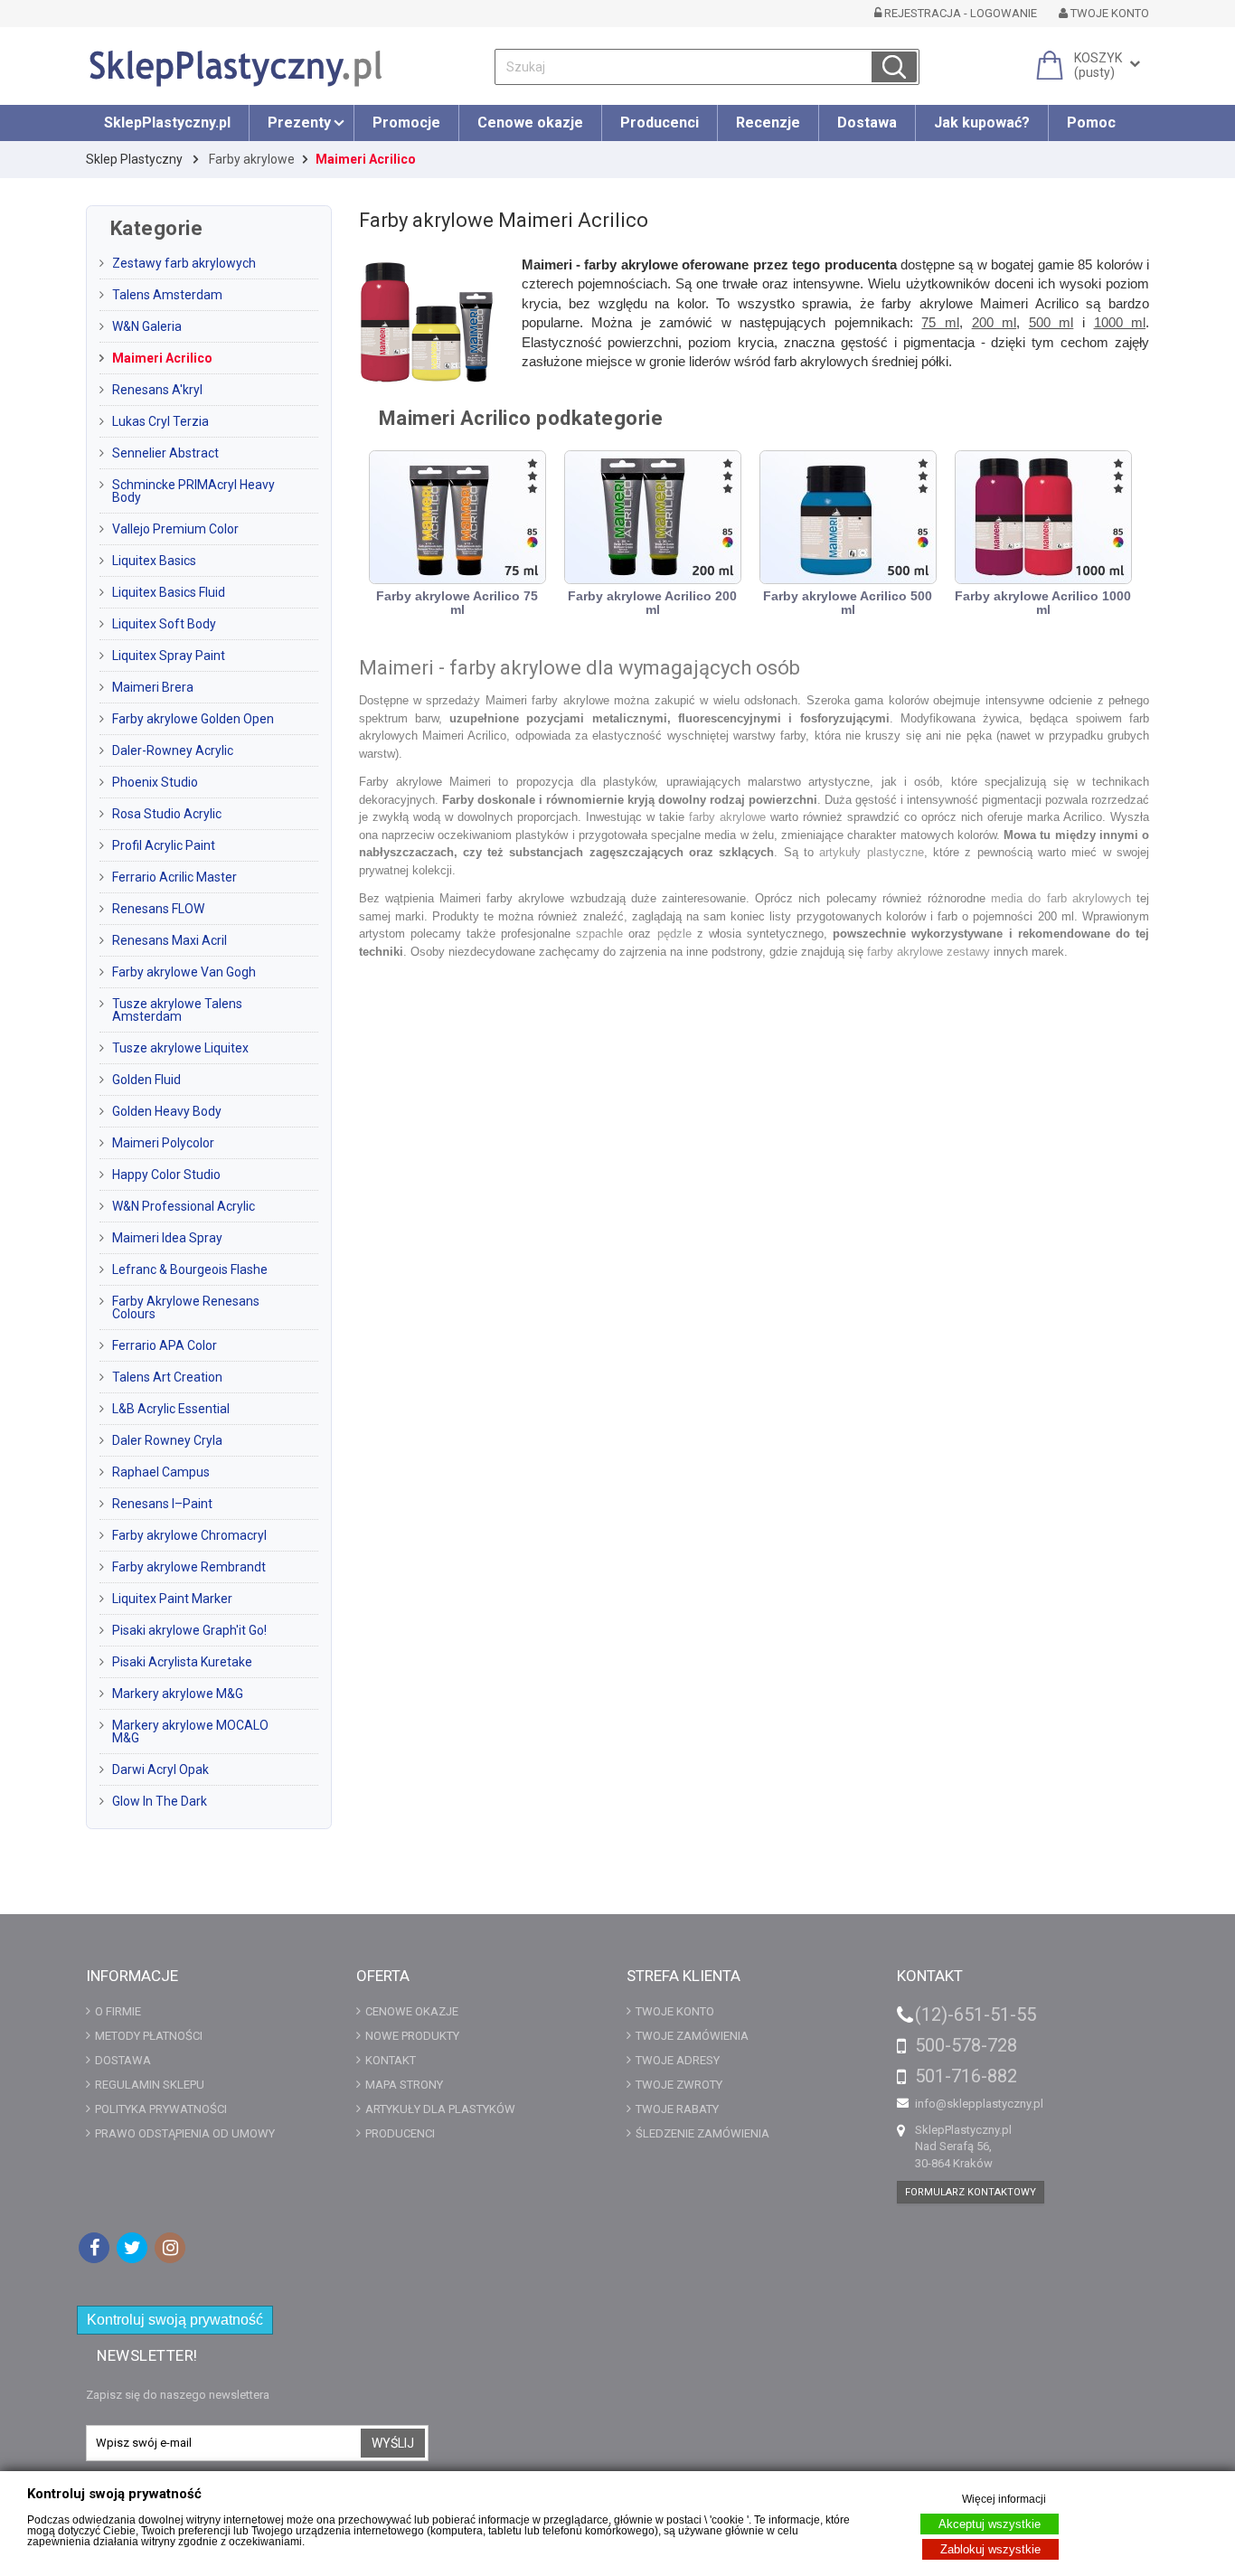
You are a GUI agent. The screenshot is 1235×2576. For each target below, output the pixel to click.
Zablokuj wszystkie (990, 2549)
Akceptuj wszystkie (990, 2524)
